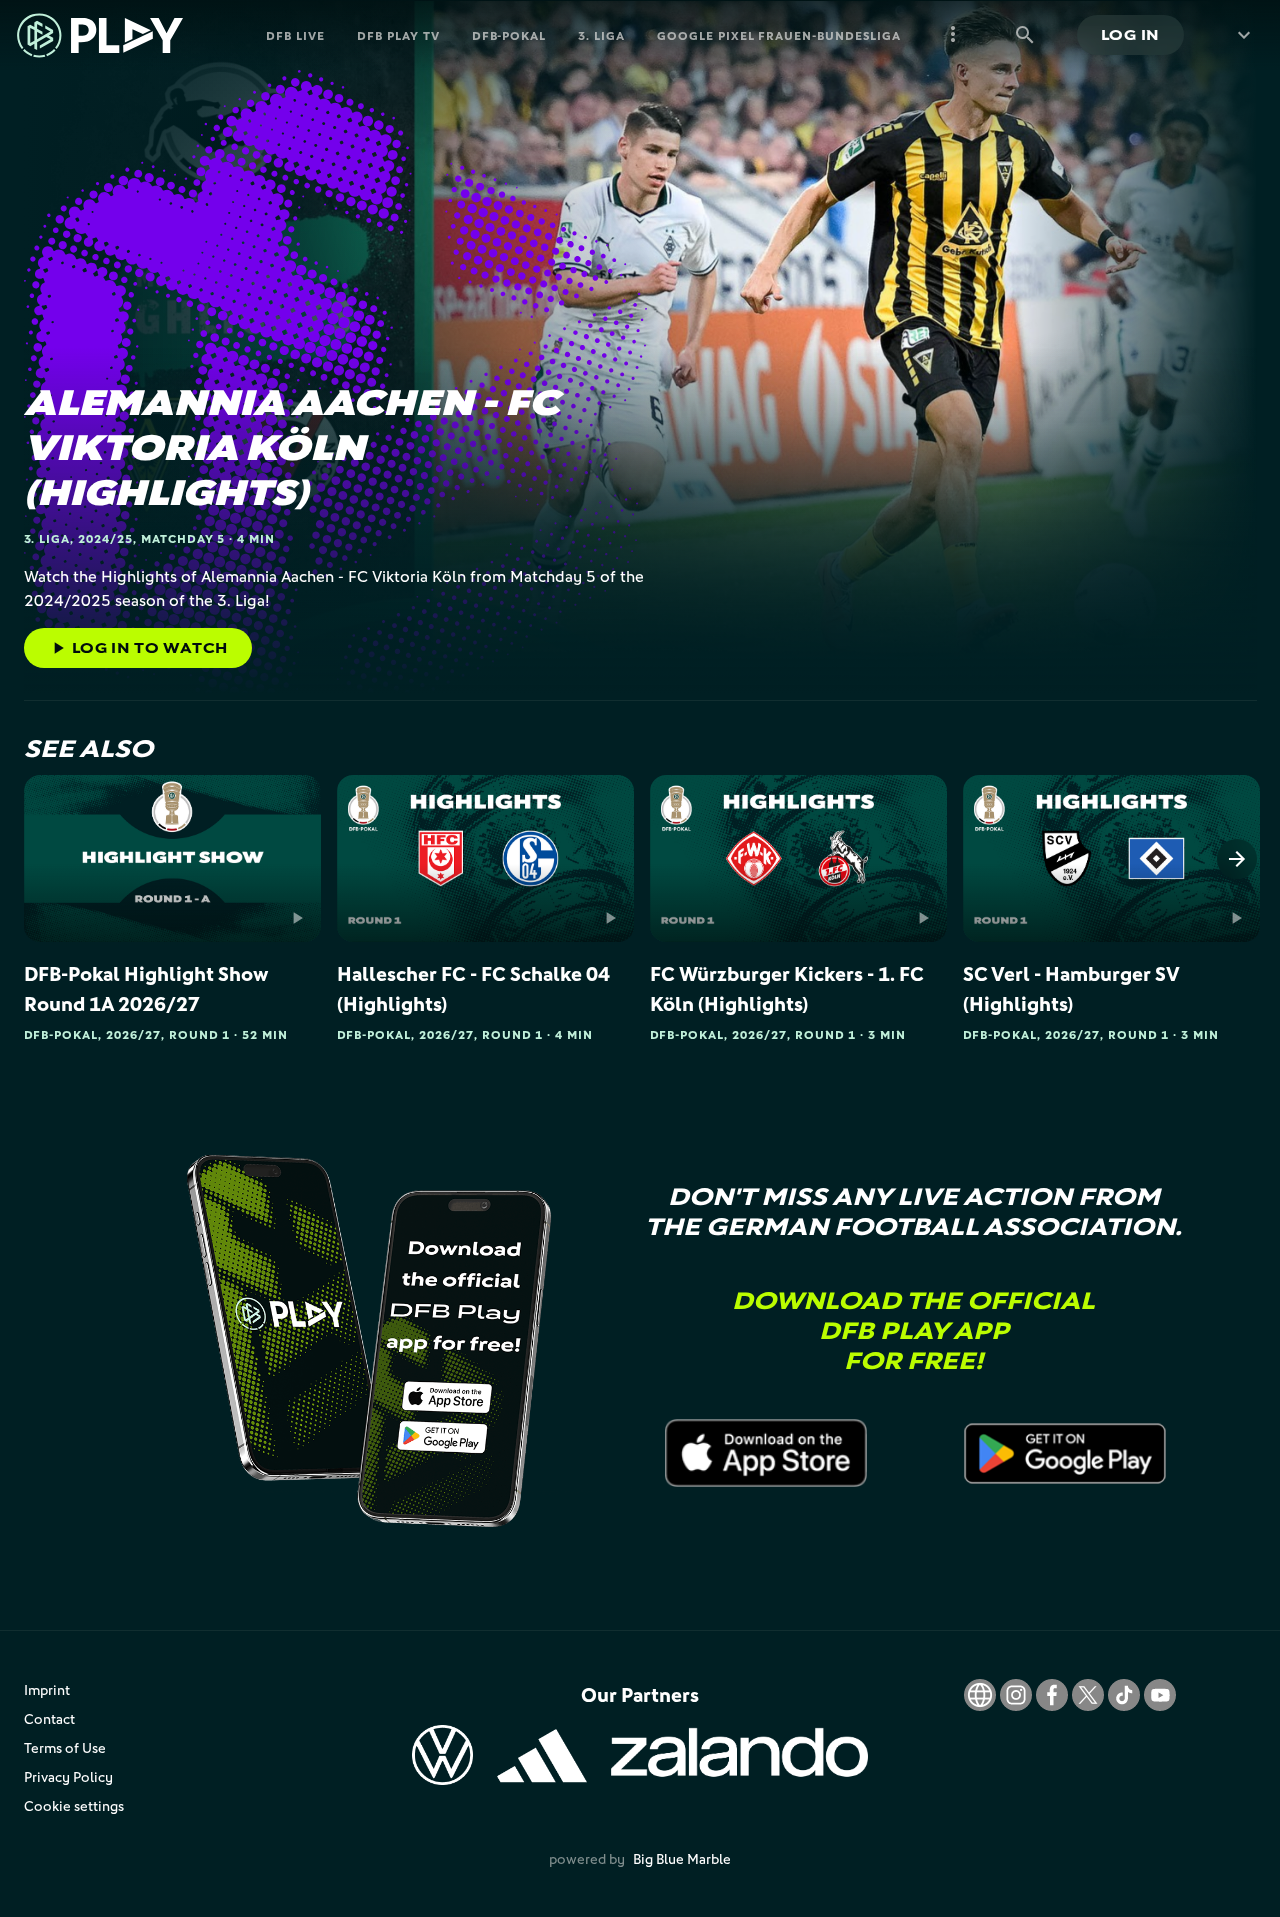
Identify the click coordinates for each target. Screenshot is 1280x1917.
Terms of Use (65, 1747)
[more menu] (953, 35)
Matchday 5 (183, 538)
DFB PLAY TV (398, 35)
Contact (49, 1718)
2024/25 (105, 538)
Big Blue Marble (682, 1858)
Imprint (47, 1689)
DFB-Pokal (509, 35)
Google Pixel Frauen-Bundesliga (779, 35)
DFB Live (295, 35)
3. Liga (601, 35)
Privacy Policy (68, 1776)
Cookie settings (74, 1805)
